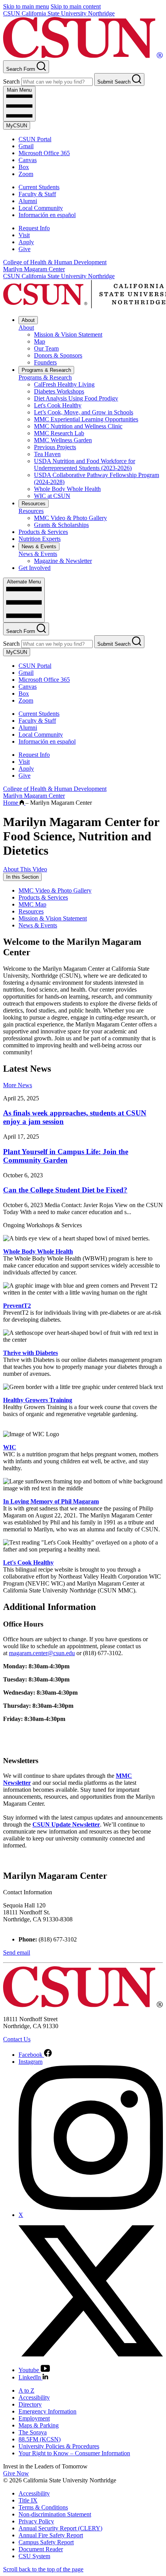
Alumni (28, 201)
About (28, 320)
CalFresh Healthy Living (64, 384)
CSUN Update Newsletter (66, 1824)
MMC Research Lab (59, 433)
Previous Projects (55, 447)
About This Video (25, 869)
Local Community (41, 208)
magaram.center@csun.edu (42, 1653)
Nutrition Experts (40, 539)
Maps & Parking (39, 2425)
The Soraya (33, 2432)
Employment (34, 2418)
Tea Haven (47, 454)
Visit (24, 235)
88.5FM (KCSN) (40, 2439)
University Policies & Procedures (59, 2446)
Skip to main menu (26, 6)
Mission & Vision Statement (68, 334)
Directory (30, 2404)
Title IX (28, 2500)
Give (25, 249)
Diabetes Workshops (59, 391)
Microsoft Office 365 (44, 153)
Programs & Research (46, 370)
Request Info (34, 228)
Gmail (26, 146)
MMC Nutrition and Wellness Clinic (78, 426)
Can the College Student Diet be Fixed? (65, 1190)
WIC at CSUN (52, 496)
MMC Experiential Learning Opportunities (86, 419)
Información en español (47, 215)
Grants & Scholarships (61, 525)
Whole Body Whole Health (67, 489)
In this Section (22, 877)
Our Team (46, 348)
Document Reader (41, 2549)
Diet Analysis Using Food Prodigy (76, 398)
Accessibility (34, 2397)
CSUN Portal (35, 139)
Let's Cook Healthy (58, 405)
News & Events (39, 547)
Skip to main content (76, 6)
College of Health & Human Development (55, 262)
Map (40, 341)
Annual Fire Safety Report (51, 2535)
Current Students (39, 187)
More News (18, 1085)
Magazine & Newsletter (63, 561)
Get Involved (35, 568)
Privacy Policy (36, 2521)
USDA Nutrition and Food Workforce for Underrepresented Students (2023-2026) (85, 464)
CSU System (34, 2556)
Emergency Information (47, 2411)
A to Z (26, 2390)
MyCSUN (17, 126)
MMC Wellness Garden (63, 440)
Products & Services (43, 532)
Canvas (28, 160)
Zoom (26, 174)
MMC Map (32, 904)
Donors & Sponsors (58, 355)
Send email (17, 1953)
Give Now (16, 2473)
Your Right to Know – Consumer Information (74, 2453)
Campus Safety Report (46, 2542)
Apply (26, 242)
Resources (34, 504)
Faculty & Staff (37, 194)
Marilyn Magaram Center (34, 269)
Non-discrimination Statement (55, 2514)
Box (24, 167)
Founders (45, 362)
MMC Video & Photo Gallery (70, 518)
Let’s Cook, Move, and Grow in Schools (84, 412)
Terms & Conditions (43, 2507)
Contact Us (17, 2039)
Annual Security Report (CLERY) (60, 2528)
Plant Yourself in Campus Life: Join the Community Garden (66, 1156)
